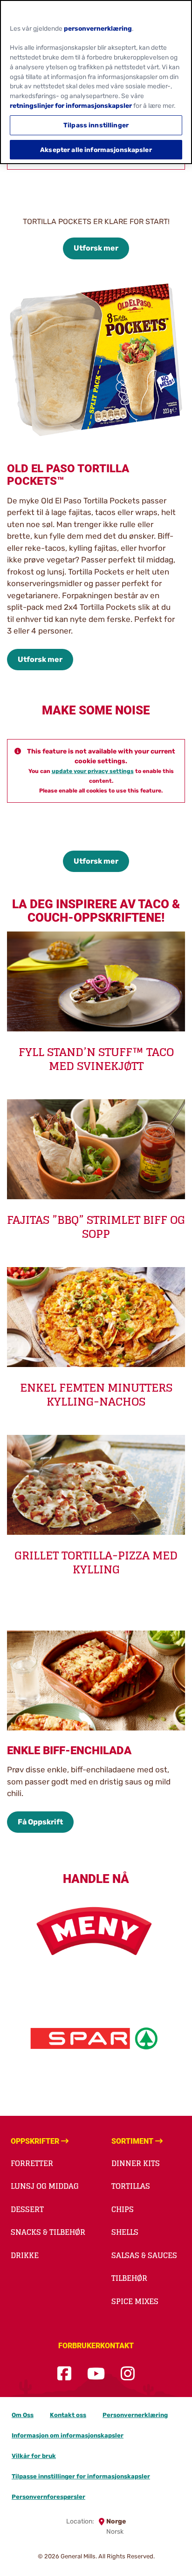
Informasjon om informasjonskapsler (68, 2435)
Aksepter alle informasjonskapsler (96, 150)
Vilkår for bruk (34, 2456)
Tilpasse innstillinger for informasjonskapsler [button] (81, 2476)
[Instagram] (128, 2374)
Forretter (32, 2163)
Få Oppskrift (40, 1822)
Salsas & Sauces (144, 2255)
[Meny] (96, 1931)
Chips (123, 2209)
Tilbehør (129, 2278)
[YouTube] (96, 2374)
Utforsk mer (96, 248)
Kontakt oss (68, 2415)
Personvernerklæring (135, 2415)
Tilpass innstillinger (96, 125)
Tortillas (131, 2186)
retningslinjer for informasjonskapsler (71, 106)
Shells (125, 2232)
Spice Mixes (135, 2301)
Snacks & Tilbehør (48, 2232)
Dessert (27, 2209)
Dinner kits (136, 2163)
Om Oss (23, 2415)
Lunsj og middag (45, 2186)
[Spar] (96, 2038)
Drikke (25, 2255)
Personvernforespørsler (48, 2497)
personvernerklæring (98, 28)
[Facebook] (64, 2374)
